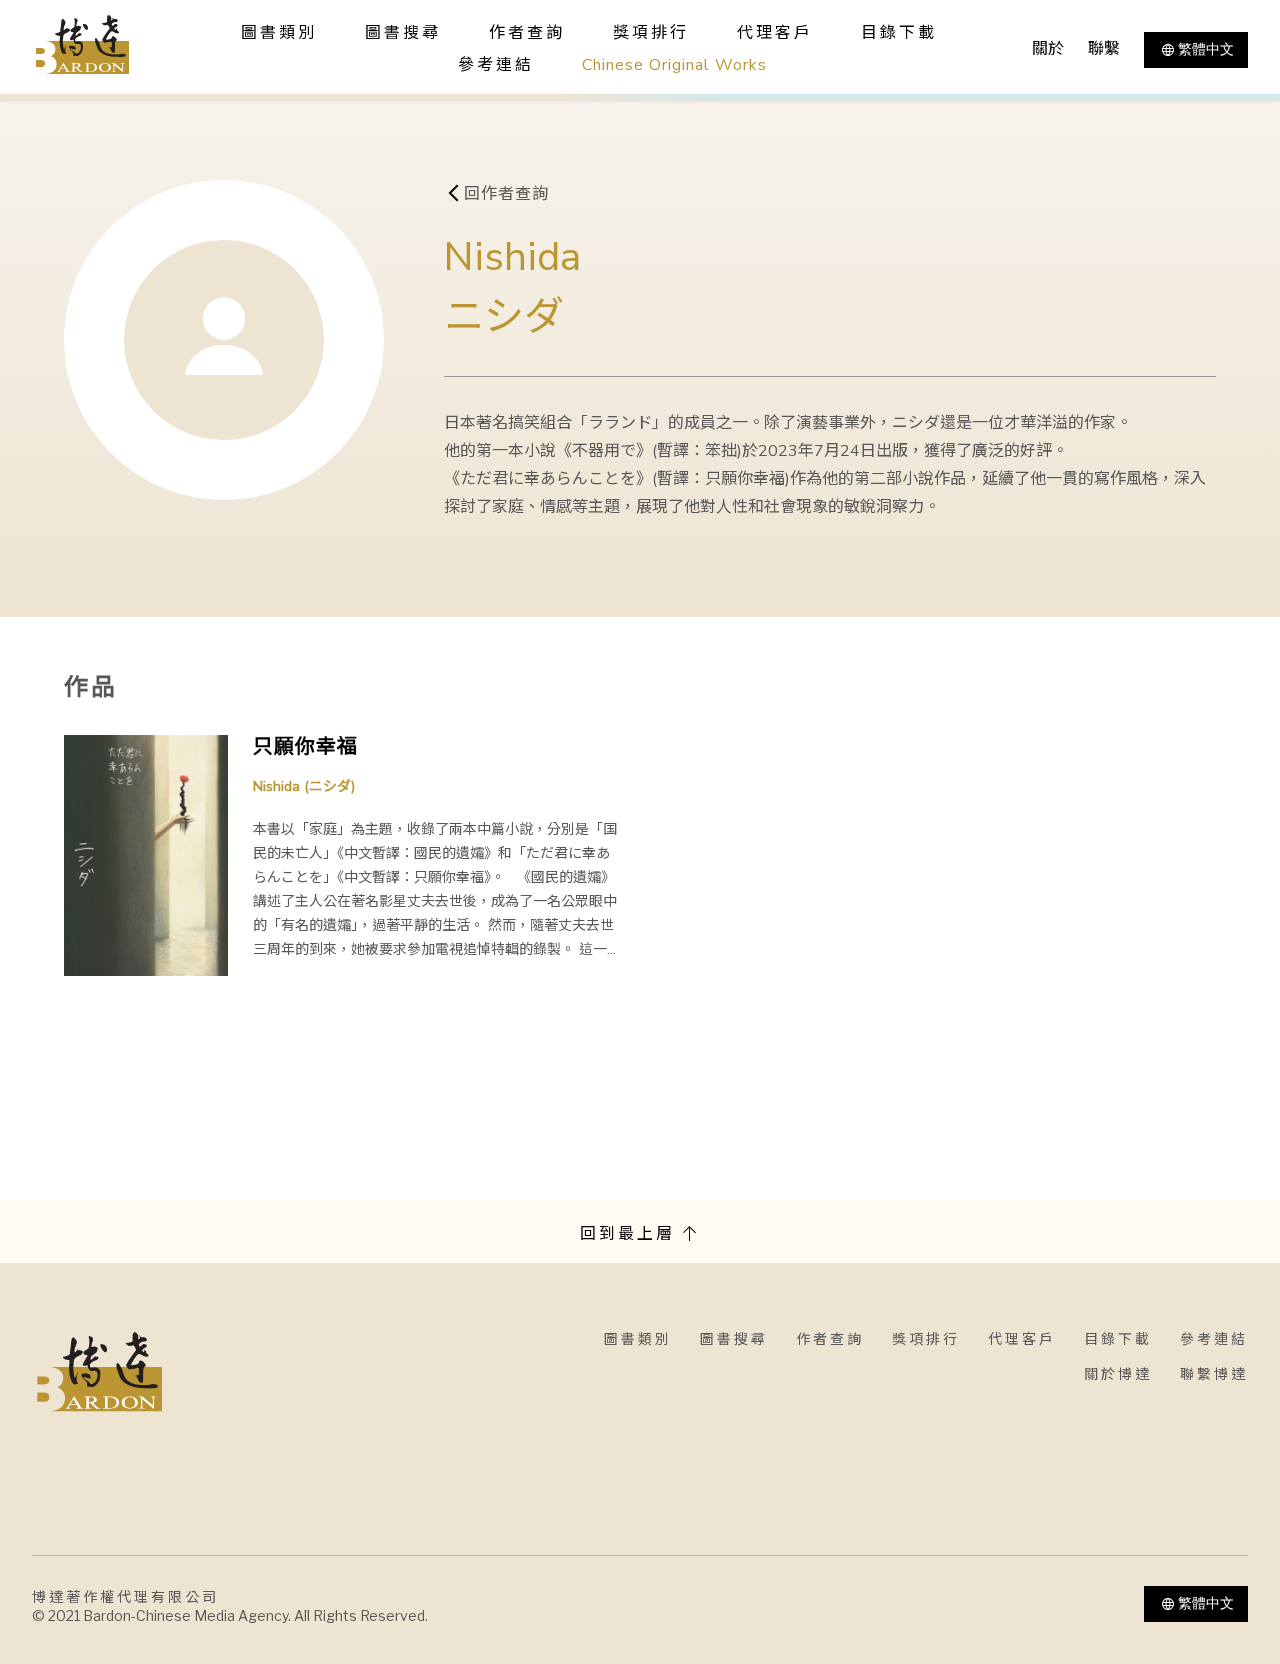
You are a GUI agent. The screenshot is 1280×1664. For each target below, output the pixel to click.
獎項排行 (651, 33)
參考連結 (496, 65)
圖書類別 (638, 1339)
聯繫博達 (1214, 1374)
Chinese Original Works (674, 65)
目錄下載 (899, 33)
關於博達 (1118, 1374)
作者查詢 (527, 33)
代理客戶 (775, 33)
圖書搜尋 (734, 1339)
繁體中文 (1206, 49)
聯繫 (1104, 49)
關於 (1048, 49)
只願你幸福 (305, 747)
